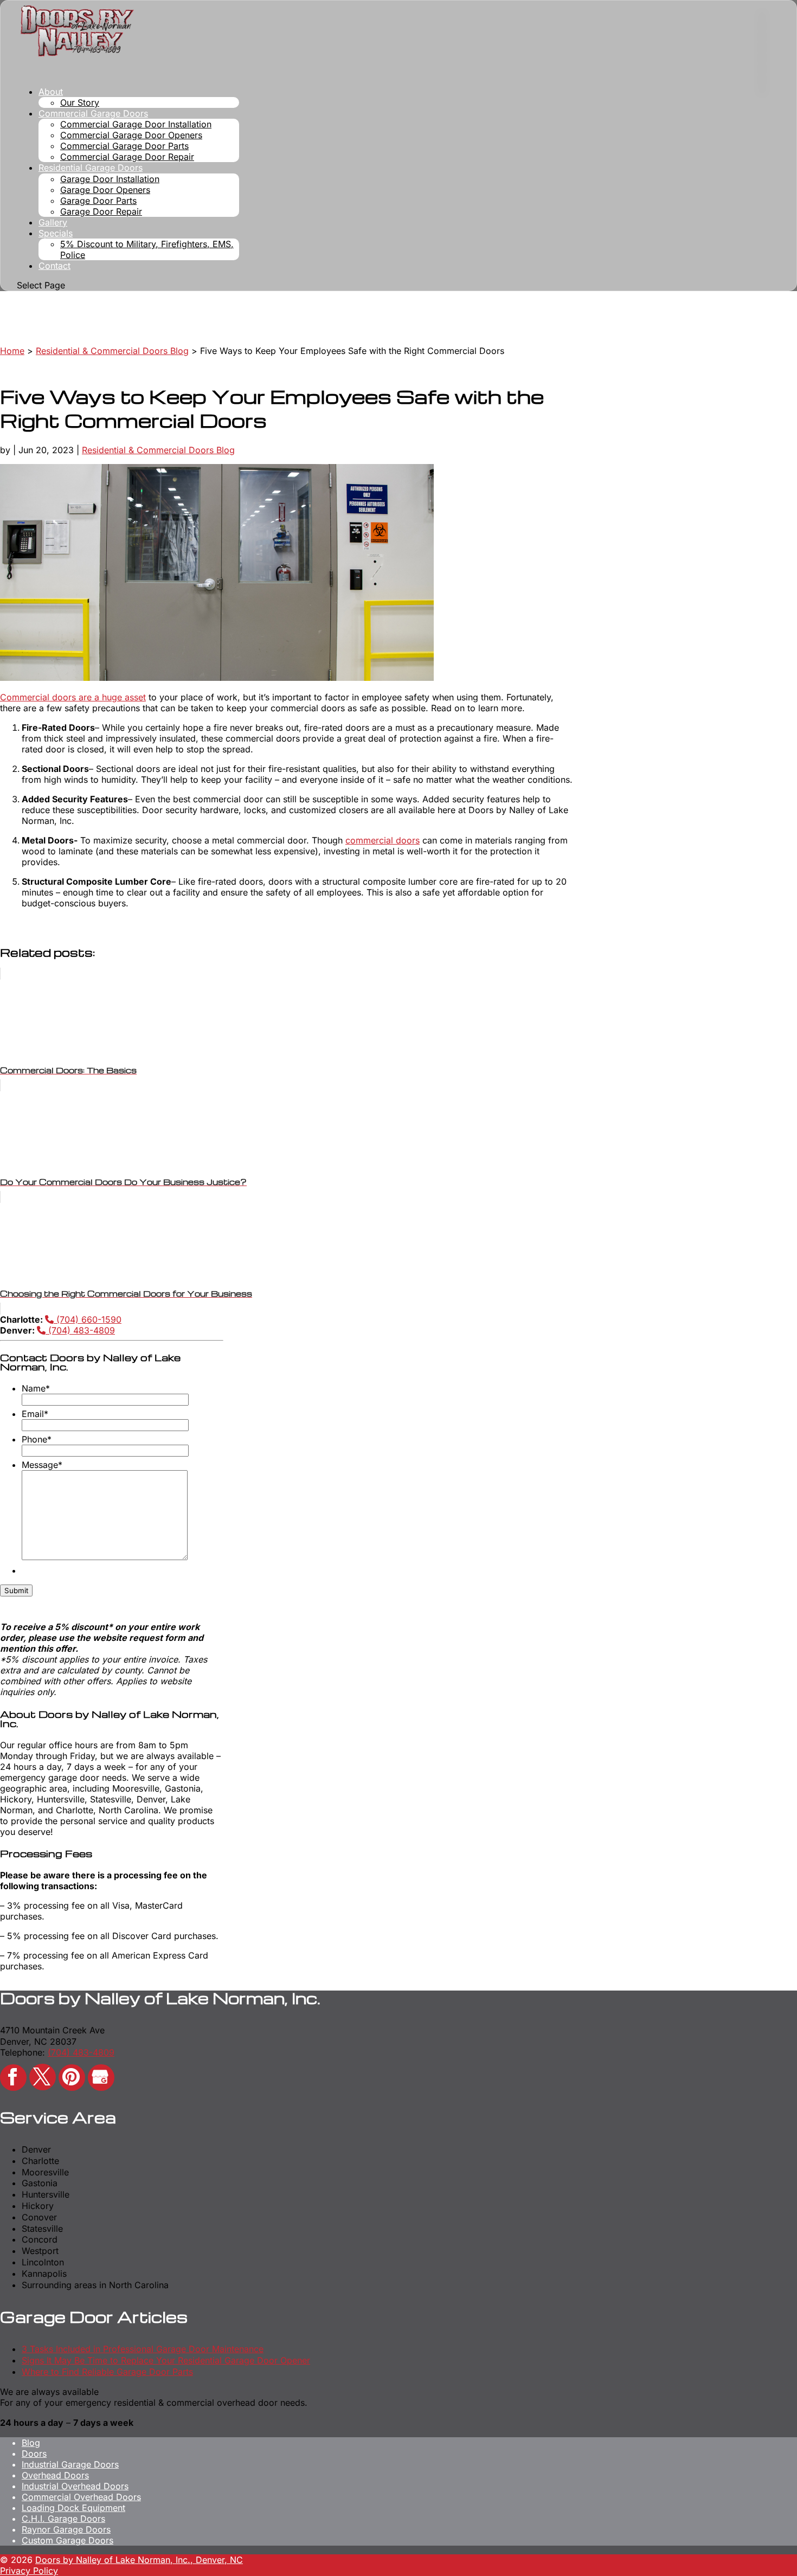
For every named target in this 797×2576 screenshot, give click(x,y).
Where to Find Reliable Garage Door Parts (107, 2372)
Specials (56, 233)
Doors (34, 2453)
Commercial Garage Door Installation (136, 124)
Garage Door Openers (105, 190)
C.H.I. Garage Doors (63, 2519)
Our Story (80, 102)
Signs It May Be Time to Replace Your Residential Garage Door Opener (166, 2360)
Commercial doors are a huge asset (73, 697)
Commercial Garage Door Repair (127, 157)
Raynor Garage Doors (66, 2529)
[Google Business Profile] (101, 2078)
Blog (31, 2443)
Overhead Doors (55, 2475)
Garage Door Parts (98, 201)
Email (35, 1414)
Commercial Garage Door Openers (131, 135)
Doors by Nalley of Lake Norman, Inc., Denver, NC (139, 2560)
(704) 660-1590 (88, 1319)
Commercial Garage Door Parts (124, 146)
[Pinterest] (72, 2078)
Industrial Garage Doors (70, 2464)
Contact (54, 266)
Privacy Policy (29, 2571)
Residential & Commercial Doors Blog (158, 450)
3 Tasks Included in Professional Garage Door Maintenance (143, 2349)
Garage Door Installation (110, 179)
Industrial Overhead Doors (75, 2486)
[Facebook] (13, 2078)
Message (42, 1465)
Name (36, 1388)
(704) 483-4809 (80, 1330)
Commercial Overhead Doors (81, 2497)
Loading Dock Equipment (73, 2508)
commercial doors (383, 840)
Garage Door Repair (101, 211)
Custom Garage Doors (68, 2540)
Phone (37, 1439)
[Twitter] (43, 2077)
